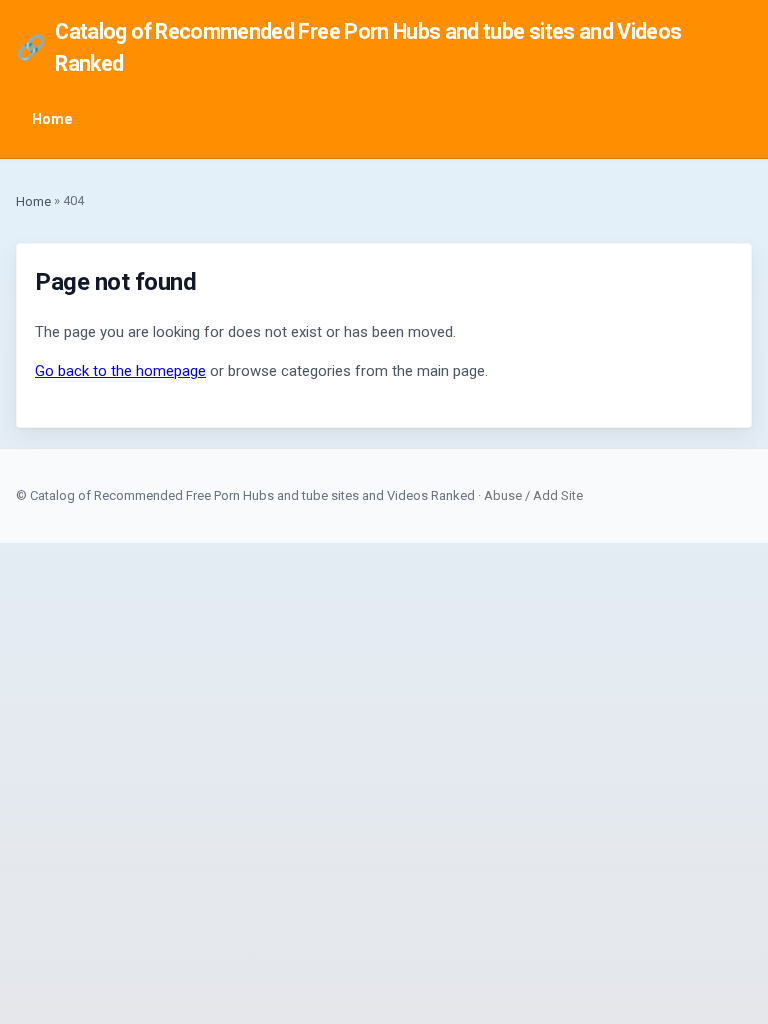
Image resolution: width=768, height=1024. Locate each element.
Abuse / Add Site (533, 495)
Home (52, 119)
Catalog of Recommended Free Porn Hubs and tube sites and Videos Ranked (349, 47)
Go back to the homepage (120, 371)
